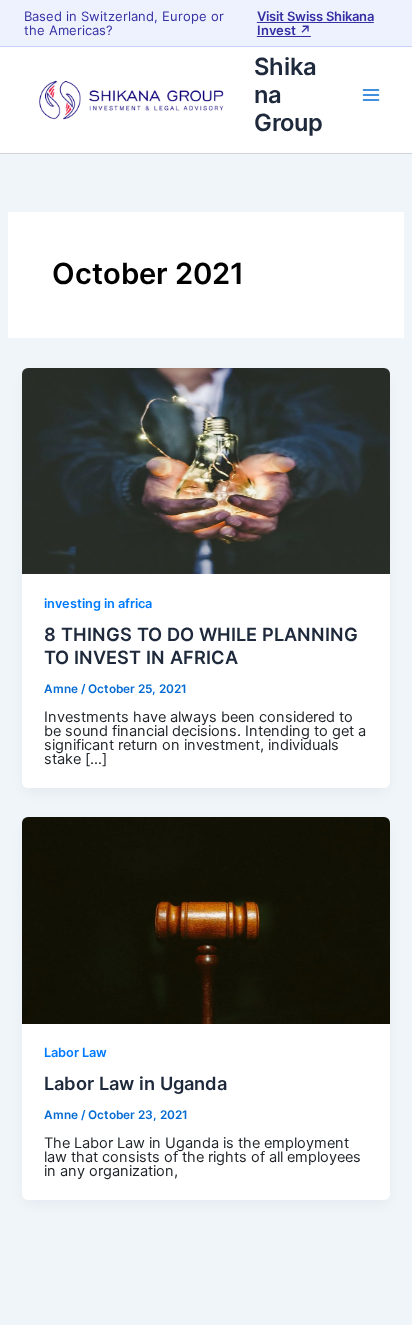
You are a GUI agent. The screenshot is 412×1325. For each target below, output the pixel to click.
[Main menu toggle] (371, 95)
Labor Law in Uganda (135, 1083)
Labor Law (75, 1052)
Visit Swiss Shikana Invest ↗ (315, 23)
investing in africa (98, 603)
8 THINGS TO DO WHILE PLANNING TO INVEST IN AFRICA (201, 646)
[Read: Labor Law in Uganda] (205, 919)
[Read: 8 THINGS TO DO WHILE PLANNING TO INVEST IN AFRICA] (205, 470)
